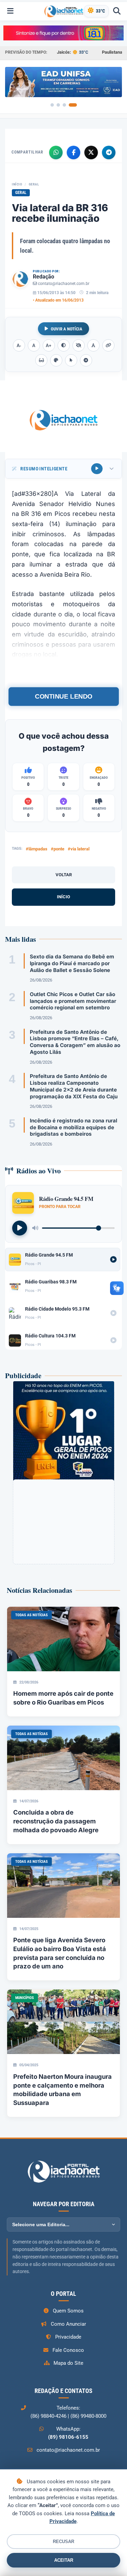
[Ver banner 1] (52, 105)
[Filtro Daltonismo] (56, 360)
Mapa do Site (68, 2363)
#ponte (58, 849)
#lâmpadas (37, 849)
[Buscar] (117, 11)
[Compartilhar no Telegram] (109, 152)
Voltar (64, 875)
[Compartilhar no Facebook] (73, 152)
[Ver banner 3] (64, 105)
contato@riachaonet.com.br (64, 284)
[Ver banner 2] (58, 105)
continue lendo (63, 696)
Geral (34, 184)
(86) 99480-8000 (88, 2416)
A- (19, 346)
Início (17, 184)
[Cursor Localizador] (71, 360)
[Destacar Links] (108, 345)
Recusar (63, 2542)
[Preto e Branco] (79, 345)
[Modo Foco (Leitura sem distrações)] (41, 360)
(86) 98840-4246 (48, 2416)
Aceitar (64, 2560)
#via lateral (79, 849)
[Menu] (10, 11)
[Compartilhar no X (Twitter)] (91, 152)
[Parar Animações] (86, 360)
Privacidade (68, 2337)
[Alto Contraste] (64, 345)
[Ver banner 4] (73, 105)
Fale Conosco (68, 2350)
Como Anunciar (68, 2324)
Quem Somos (68, 2311)
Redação (44, 277)
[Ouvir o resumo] (97, 469)
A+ (49, 346)
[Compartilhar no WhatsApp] (56, 152)
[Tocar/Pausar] (20, 1228)
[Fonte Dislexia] (93, 345)
